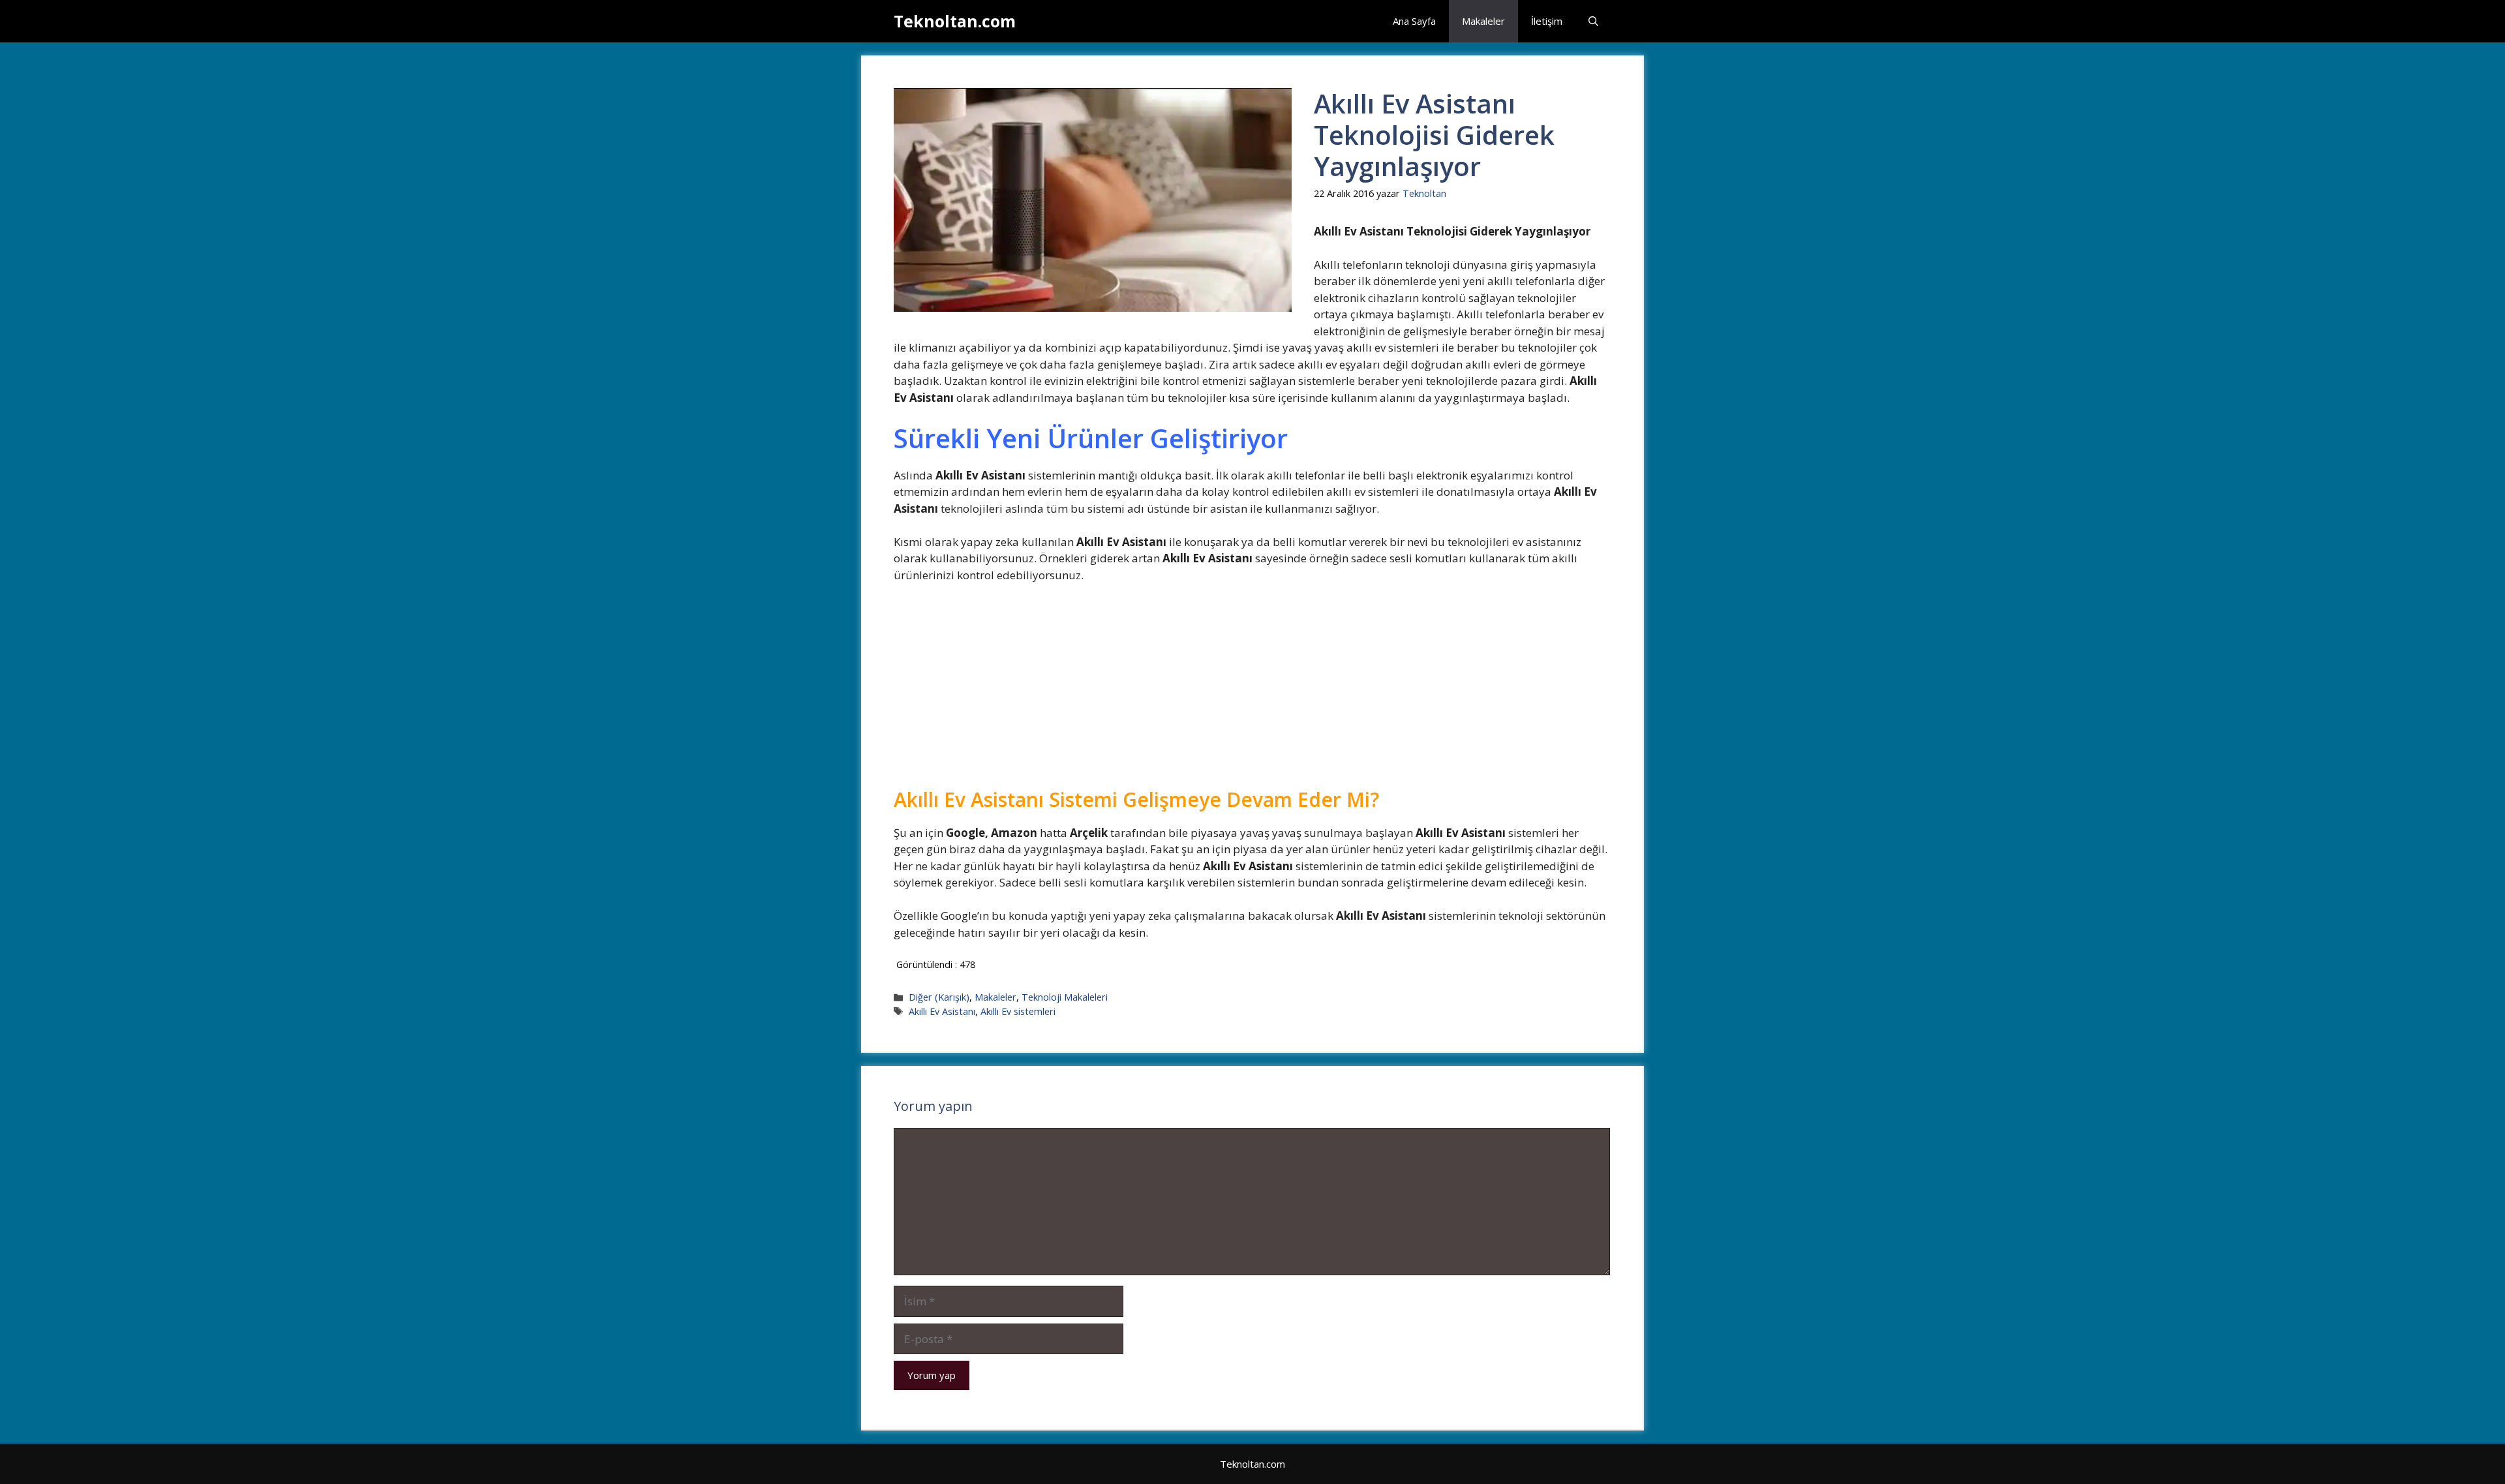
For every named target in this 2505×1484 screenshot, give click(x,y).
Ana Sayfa (1414, 21)
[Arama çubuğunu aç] (1593, 21)
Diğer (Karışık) (939, 997)
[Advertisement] (1252, 691)
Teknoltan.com (955, 21)
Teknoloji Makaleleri (1065, 997)
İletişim (1547, 21)
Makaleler (1483, 21)
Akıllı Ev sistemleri (1018, 1011)
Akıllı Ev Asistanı (942, 1011)
